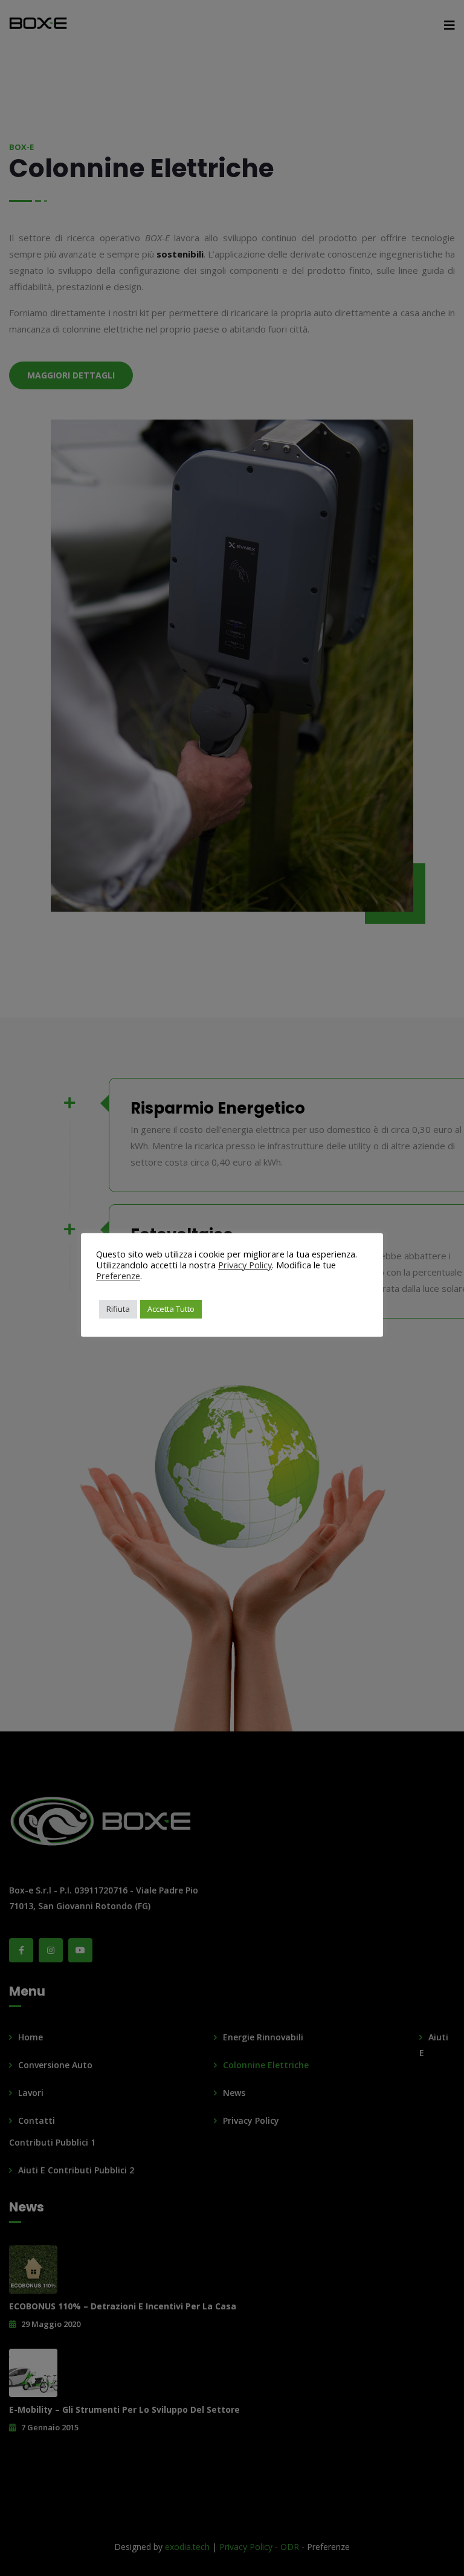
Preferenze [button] (118, 1276)
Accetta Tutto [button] (171, 1309)
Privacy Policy (245, 1265)
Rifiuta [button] (118, 1309)
